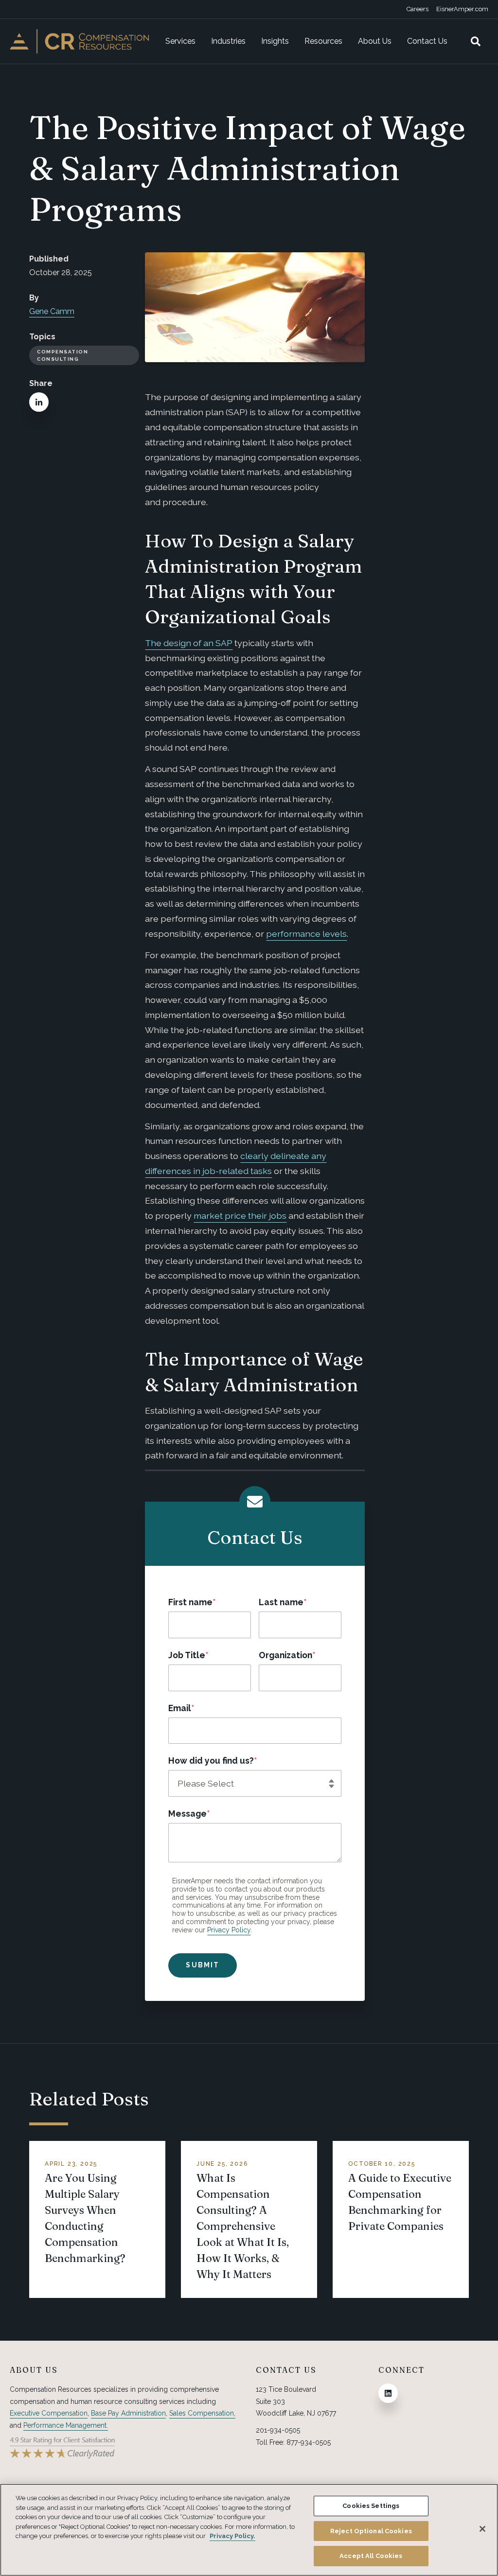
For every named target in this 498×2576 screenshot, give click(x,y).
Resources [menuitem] (323, 41)
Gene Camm (52, 311)
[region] (249, 2530)
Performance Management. (66, 2425)
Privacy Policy (229, 1930)
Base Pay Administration (128, 2413)
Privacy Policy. (232, 2536)
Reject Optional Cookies (371, 2531)
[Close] (482, 2529)
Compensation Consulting (62, 355)
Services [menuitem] (180, 41)
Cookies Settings (371, 2506)
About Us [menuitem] (375, 41)
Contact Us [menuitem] (427, 41)
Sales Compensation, (202, 2413)
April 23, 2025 (71, 2164)
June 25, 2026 (222, 2164)
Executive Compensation (49, 2413)
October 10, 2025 (382, 2164)
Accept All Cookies (371, 2556)
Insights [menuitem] (275, 41)
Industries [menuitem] (228, 41)
